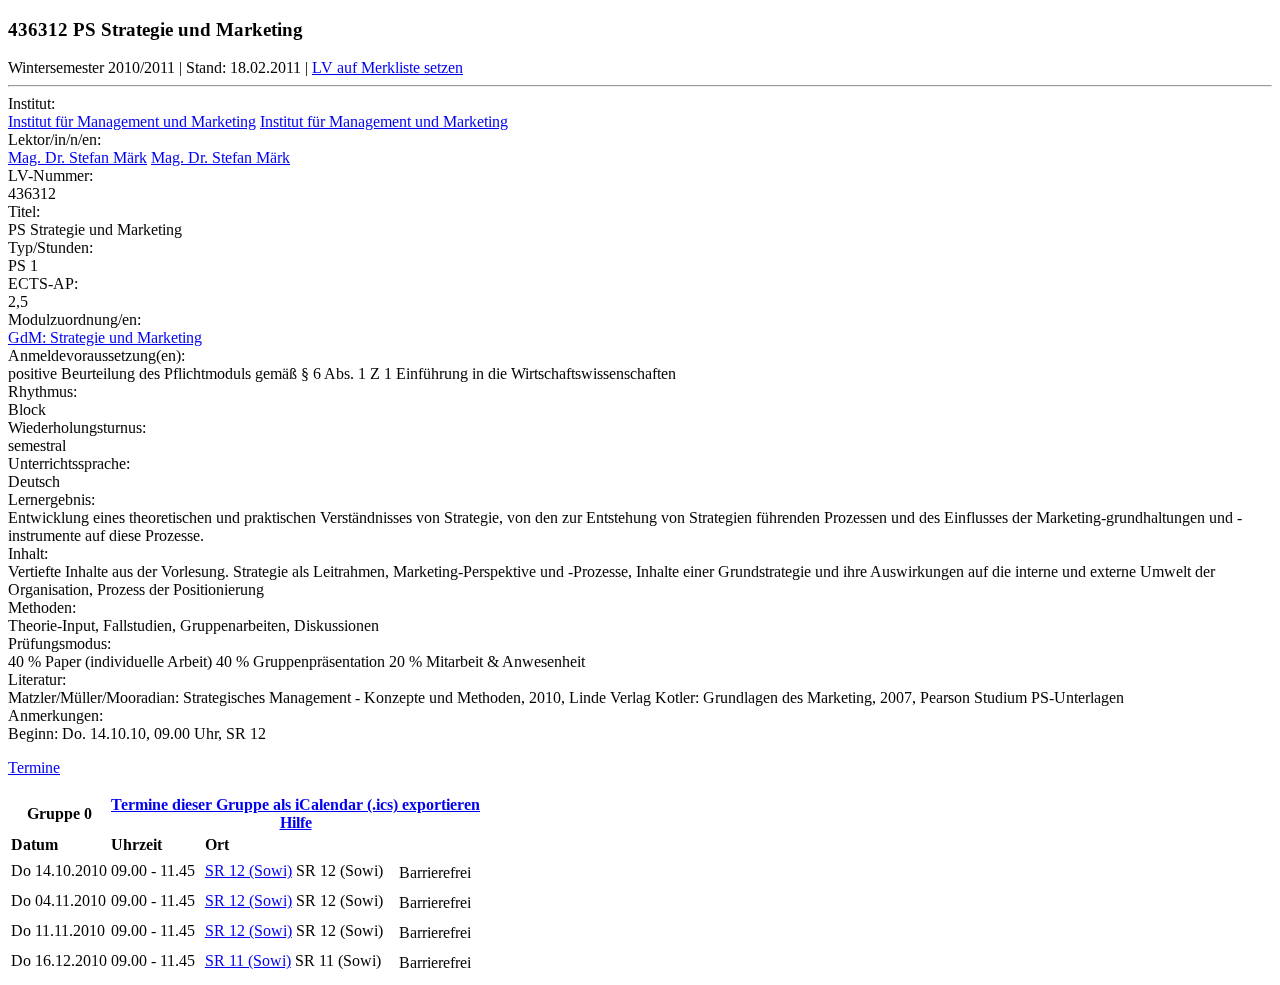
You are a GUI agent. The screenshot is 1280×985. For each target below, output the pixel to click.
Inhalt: (28, 553)
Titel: (24, 211)
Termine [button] (34, 767)
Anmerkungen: (55, 715)
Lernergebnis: (51, 499)
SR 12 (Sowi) (248, 870)
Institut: (31, 103)
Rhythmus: (42, 391)
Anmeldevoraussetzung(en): (96, 355)
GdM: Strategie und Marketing (105, 337)
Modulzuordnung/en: (74, 319)
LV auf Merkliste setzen (387, 67)
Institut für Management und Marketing (132, 121)
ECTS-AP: (43, 283)
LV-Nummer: (50, 175)
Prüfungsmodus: (59, 643)
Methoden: (42, 607)
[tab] (640, 768)
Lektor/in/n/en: (54, 139)
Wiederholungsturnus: (77, 427)
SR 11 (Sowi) (248, 960)
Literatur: (37, 679)
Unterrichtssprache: (69, 463)
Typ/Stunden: (50, 247)
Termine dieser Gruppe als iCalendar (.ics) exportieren (295, 804)
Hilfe (296, 822)
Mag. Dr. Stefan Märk (77, 157)
